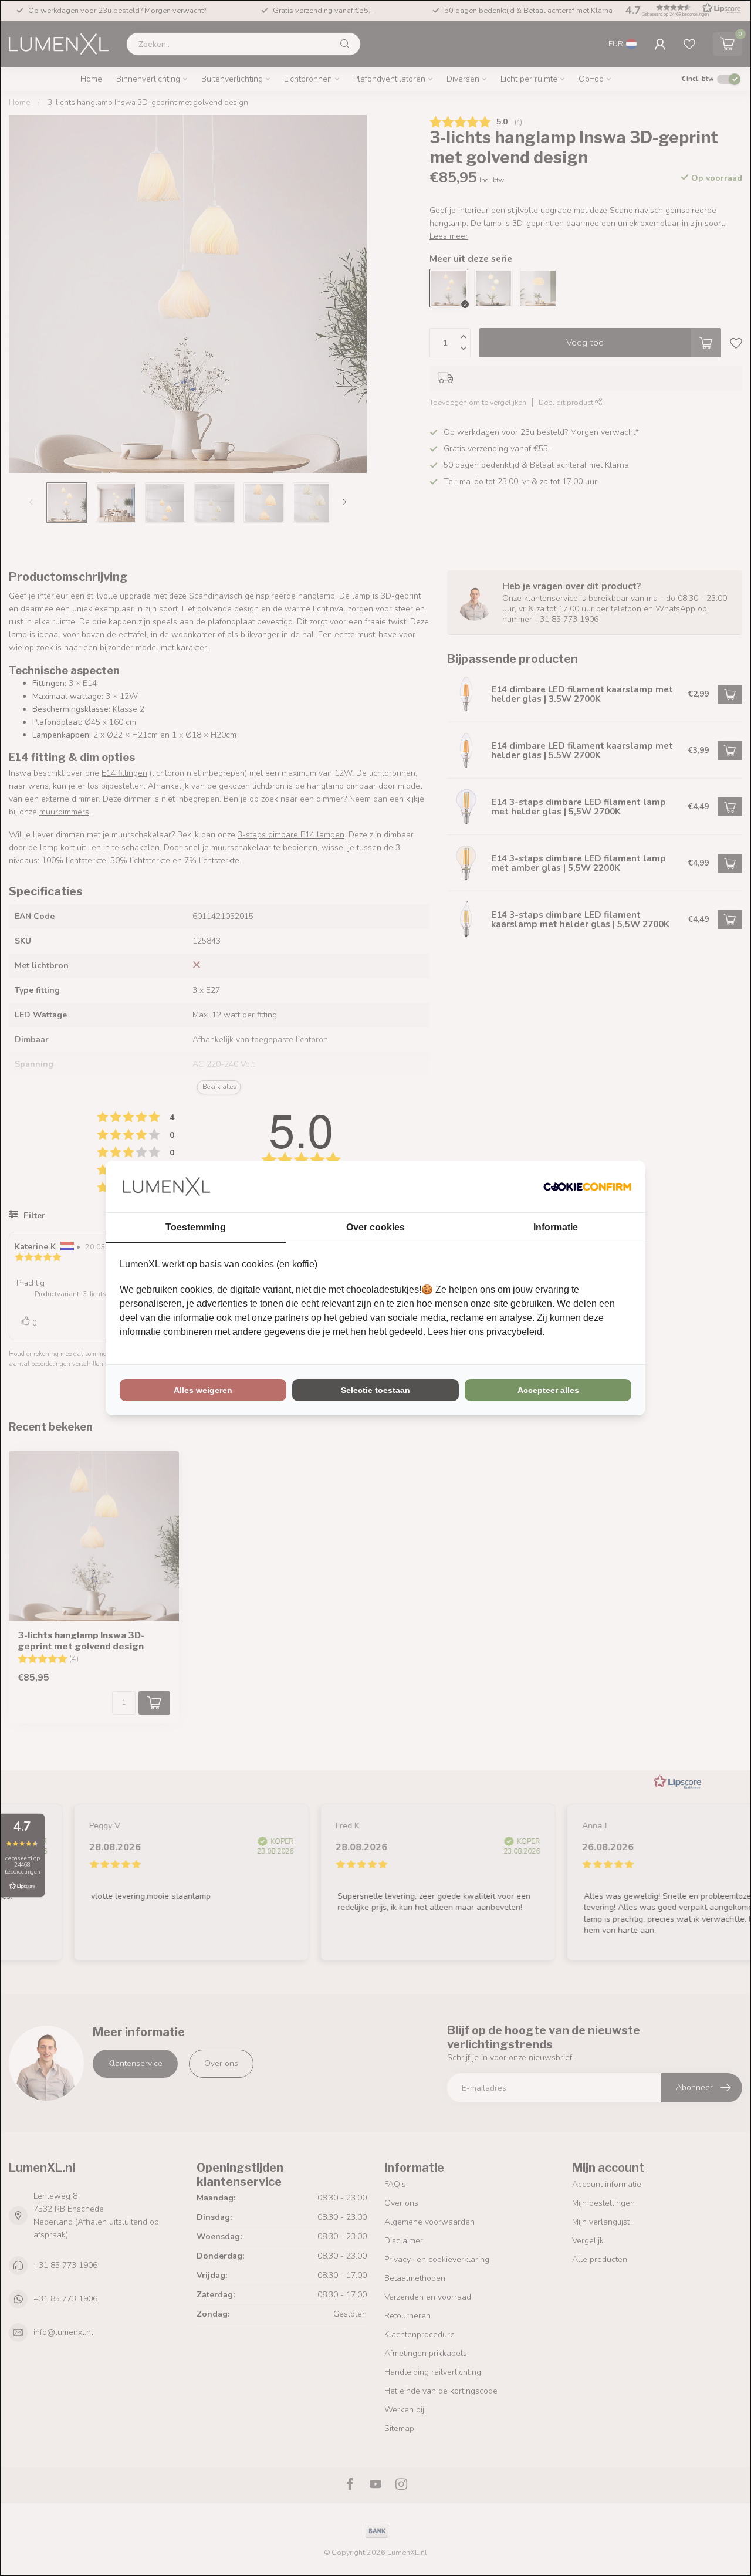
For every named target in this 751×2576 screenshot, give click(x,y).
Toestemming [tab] (196, 1227)
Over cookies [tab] (375, 1227)
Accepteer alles (548, 1390)
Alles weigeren (203, 1390)
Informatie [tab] (556, 1227)
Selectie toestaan (375, 1390)
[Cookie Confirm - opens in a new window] (587, 1186)
